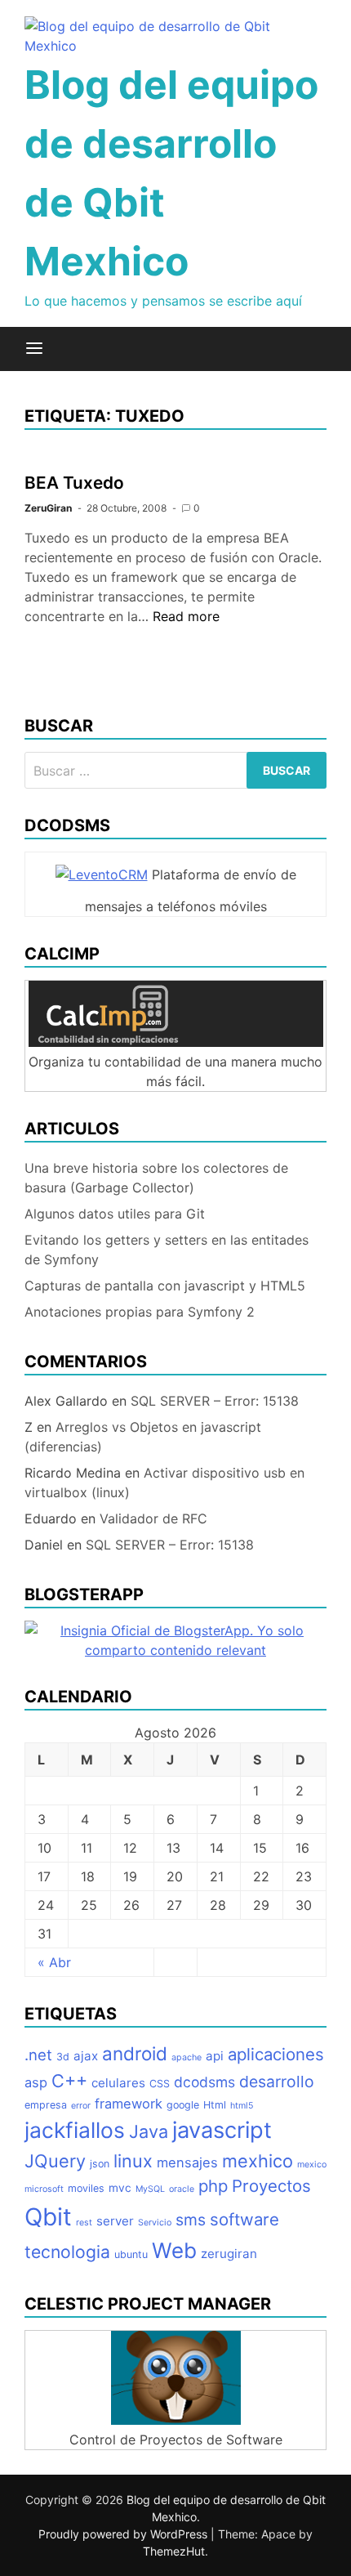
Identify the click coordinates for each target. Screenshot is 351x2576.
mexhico (258, 2161)
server (115, 2221)
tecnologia (67, 2252)
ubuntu (131, 2254)
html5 (242, 2106)
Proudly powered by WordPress (124, 2534)
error (81, 2106)
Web (174, 2250)
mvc (120, 2188)
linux (133, 2161)
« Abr (54, 1962)
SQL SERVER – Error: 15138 (215, 1401)
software (244, 2219)
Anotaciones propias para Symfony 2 (140, 1312)
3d (63, 2057)
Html (215, 2105)
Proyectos (271, 2186)
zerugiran (229, 2254)
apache (187, 2057)
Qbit (48, 2217)
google (183, 2105)
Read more (186, 616)
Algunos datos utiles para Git (115, 1214)
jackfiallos (75, 2130)
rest (84, 2223)
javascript (222, 2130)
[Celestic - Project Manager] (176, 2420)
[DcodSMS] (102, 874)
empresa (46, 2105)
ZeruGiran (48, 508)
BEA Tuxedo (74, 483)
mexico (312, 2165)
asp (36, 2082)
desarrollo (277, 2082)
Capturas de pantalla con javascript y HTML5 (165, 1286)
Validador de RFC (153, 1518)
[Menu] (34, 349)
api (215, 2056)
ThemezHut (174, 2551)
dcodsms (204, 2082)
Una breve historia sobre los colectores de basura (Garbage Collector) (156, 1178)
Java (149, 2131)
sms (191, 2220)
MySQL (150, 2189)
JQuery (55, 2161)
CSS (160, 2084)
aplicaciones (276, 2054)
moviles (86, 2188)
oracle (182, 2189)
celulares (118, 2083)
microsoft (44, 2189)
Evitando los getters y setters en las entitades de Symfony (167, 1250)
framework (129, 2104)
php (213, 2186)
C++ (69, 2081)
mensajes (187, 2162)
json (100, 2164)
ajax (86, 2056)
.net (38, 2055)
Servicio (155, 2223)
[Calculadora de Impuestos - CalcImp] (176, 1042)
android (135, 2053)
